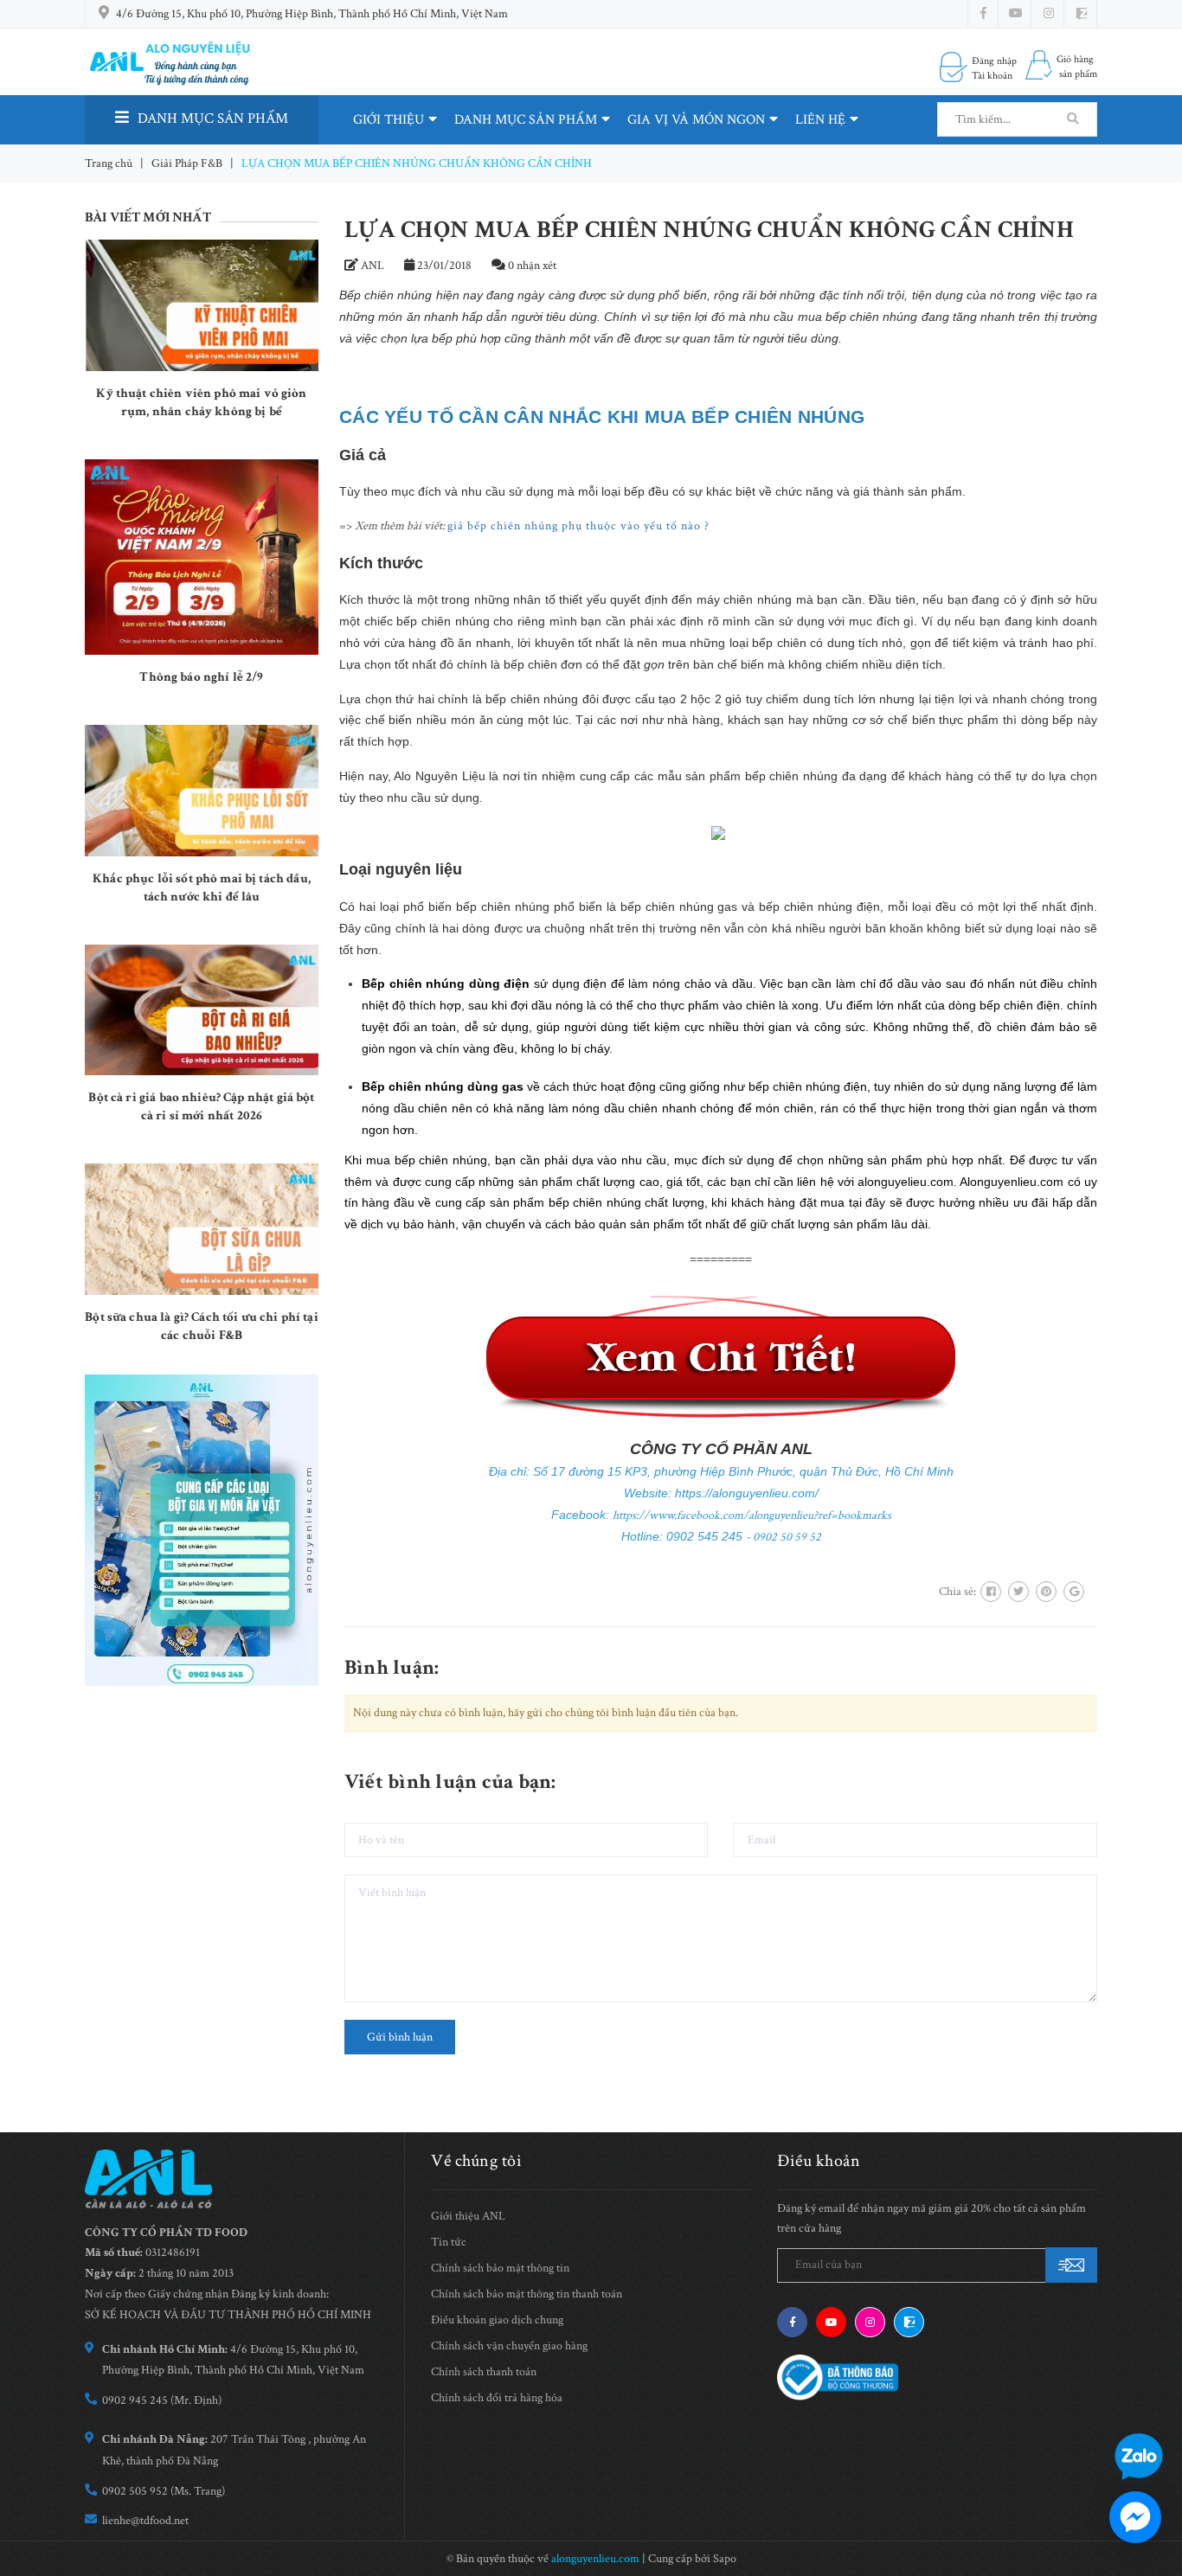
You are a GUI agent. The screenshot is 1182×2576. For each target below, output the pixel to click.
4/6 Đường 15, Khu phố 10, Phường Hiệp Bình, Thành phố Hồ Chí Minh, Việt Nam (312, 14)
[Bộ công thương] (838, 2377)
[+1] (1074, 1592)
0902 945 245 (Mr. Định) (162, 2400)
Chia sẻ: (957, 1592)
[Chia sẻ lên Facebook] (991, 1592)
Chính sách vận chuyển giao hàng (509, 2346)
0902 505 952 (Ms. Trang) (164, 2491)
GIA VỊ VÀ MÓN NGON (696, 120)
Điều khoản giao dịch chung (497, 2320)
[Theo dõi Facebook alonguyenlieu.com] (983, 14)
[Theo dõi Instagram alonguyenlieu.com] (1049, 14)
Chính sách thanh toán (484, 2372)
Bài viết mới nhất (148, 218)
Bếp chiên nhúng (385, 295)
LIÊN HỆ (820, 120)
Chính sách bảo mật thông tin (500, 2268)
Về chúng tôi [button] (476, 2161)
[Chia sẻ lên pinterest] (1046, 1592)
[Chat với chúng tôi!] (1135, 2517)
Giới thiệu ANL (468, 2216)
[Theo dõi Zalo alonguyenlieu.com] (909, 2322)
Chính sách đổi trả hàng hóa (497, 2398)
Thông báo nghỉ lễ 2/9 (201, 677)
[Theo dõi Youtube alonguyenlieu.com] (1016, 14)
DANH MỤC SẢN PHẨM (526, 120)
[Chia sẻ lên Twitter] (1018, 1592)
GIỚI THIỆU (389, 120)
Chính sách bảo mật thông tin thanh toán (527, 2294)
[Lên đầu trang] (1156, 2406)
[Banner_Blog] (202, 1530)
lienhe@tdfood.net (145, 2521)
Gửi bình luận (400, 2037)
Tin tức (449, 2242)
